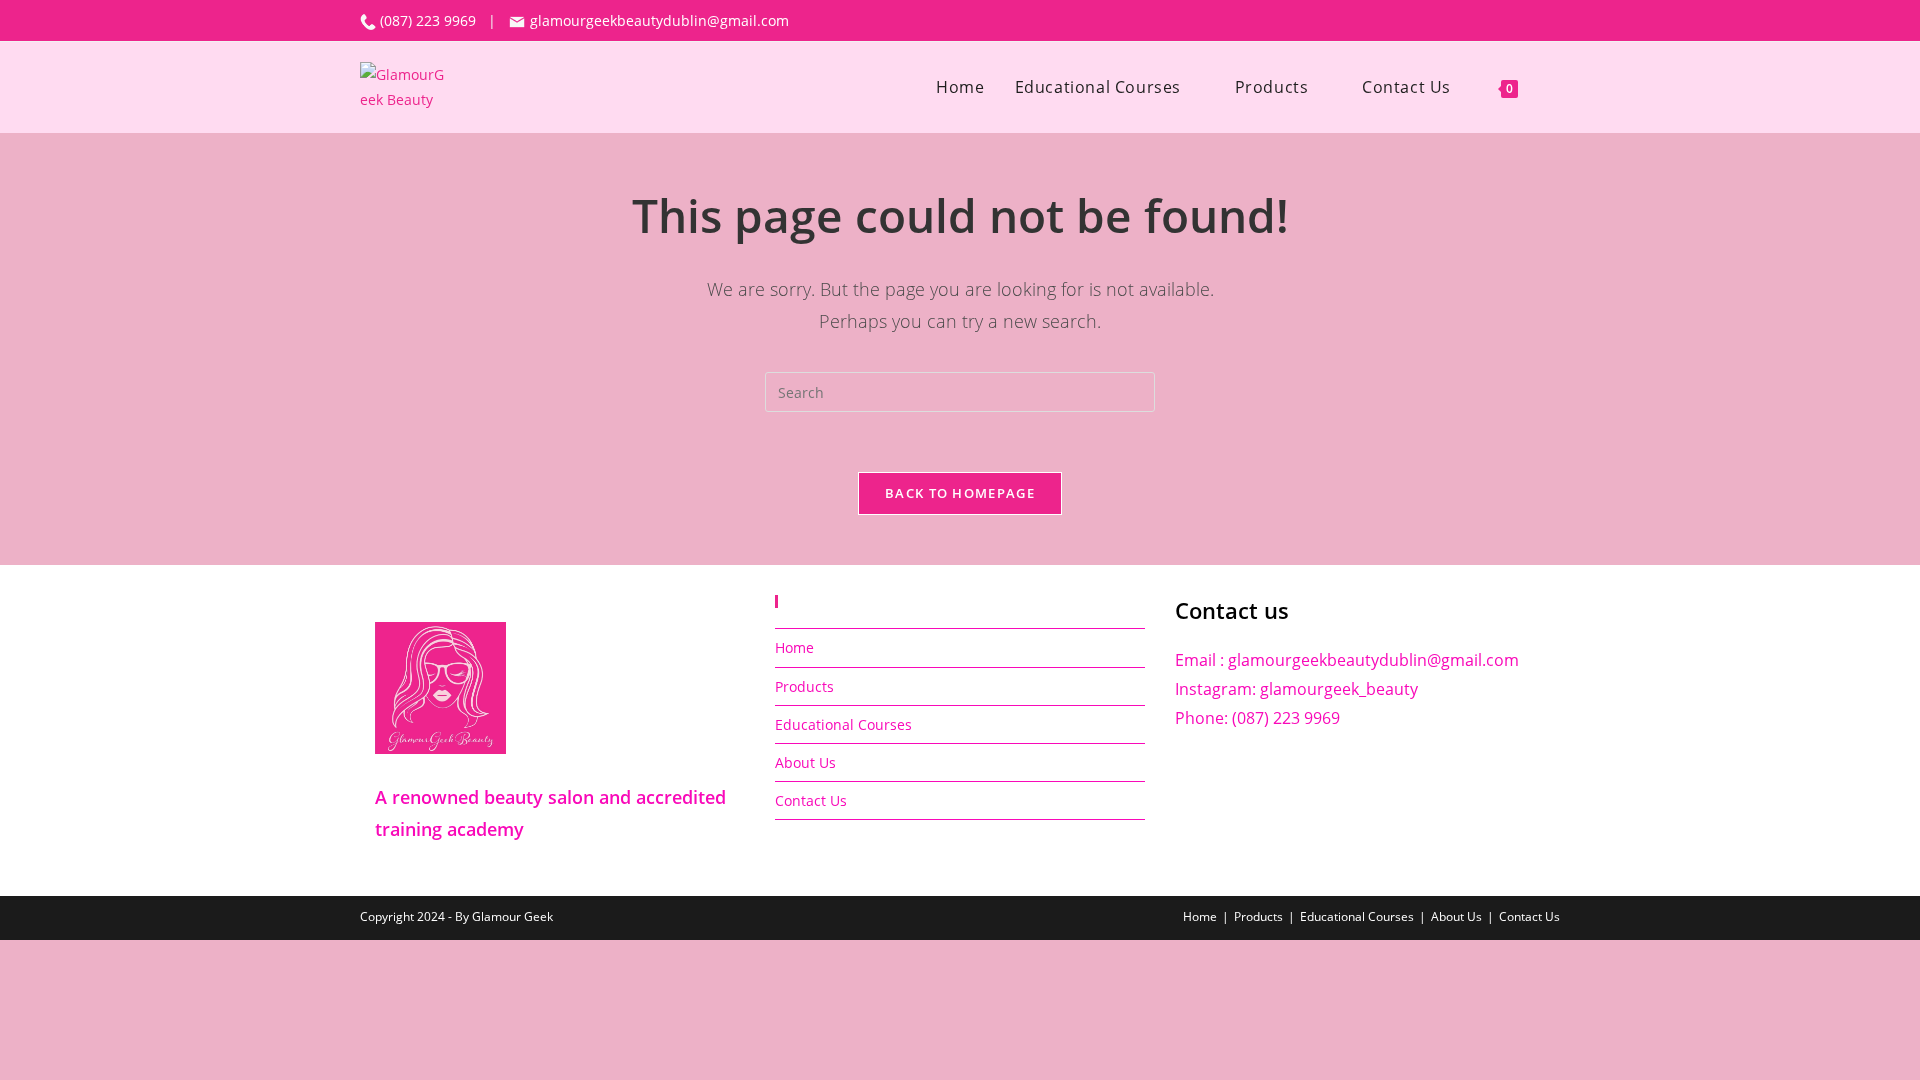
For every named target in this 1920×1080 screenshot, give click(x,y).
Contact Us (811, 800)
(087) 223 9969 (430, 20)
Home (794, 647)
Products (804, 686)
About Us (805, 762)
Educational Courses (843, 724)
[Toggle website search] (1554, 87)
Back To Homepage (960, 493)
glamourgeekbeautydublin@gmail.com (657, 20)
